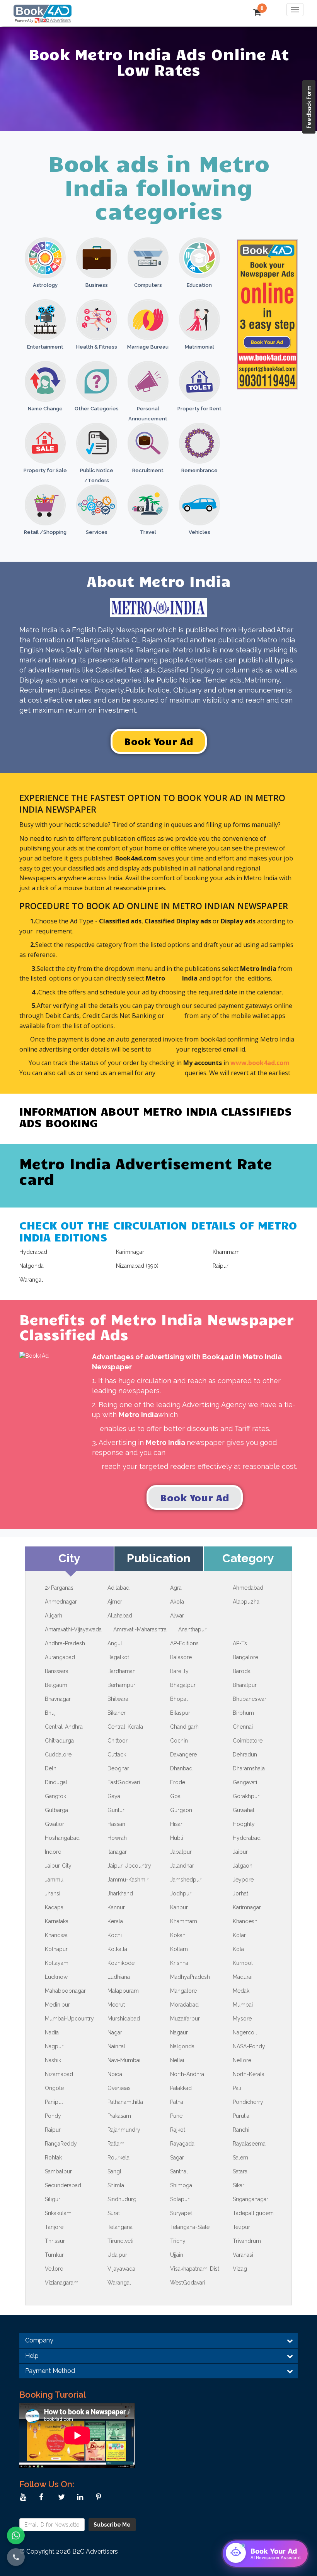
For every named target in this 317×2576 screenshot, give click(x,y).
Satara (240, 2171)
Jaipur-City (58, 1866)
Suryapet (181, 2213)
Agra (176, 1588)
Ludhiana (119, 1977)
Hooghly (244, 1824)
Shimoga (181, 2185)
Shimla (116, 2185)
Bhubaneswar (250, 1699)
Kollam (179, 1949)
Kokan (178, 1935)
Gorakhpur (246, 1796)
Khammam (184, 1921)
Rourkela (118, 2158)
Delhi (51, 1768)
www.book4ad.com (260, 1063)
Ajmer (115, 1602)
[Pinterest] (101, 2497)
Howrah (117, 1838)
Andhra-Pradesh (65, 1643)
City (69, 1558)
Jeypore (243, 1880)
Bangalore (245, 1657)
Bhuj (50, 1713)
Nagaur (179, 2032)
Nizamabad (59, 2074)
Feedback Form (309, 107)
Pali (237, 2088)
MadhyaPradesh (190, 1977)
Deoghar (118, 1768)
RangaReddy (61, 2144)
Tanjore (54, 2227)
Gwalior (55, 1824)
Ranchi (241, 2130)
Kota (238, 1949)
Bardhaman (122, 1671)
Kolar (239, 1935)
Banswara (57, 1671)
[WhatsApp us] (16, 2535)
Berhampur (121, 1685)
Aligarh (54, 1616)
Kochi (115, 1935)
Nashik (53, 2060)
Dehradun (245, 1755)
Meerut (116, 2005)
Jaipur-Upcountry (129, 1866)
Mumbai (243, 2005)
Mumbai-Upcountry (69, 2019)
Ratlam (116, 2144)
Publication (159, 1558)
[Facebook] (44, 2497)
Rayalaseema (249, 2144)
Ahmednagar (61, 1602)
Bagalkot (118, 1657)
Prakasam (119, 2116)
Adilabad (118, 1588)
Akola (177, 1602)
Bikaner (117, 1713)
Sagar (177, 2158)
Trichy (178, 2241)
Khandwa (56, 1935)
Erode (178, 1782)
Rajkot (178, 2130)
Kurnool (243, 1963)
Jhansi (53, 1893)
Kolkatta (117, 1949)
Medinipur (57, 2005)
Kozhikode (121, 1963)
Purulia (241, 2116)
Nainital (116, 2046)
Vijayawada (121, 2269)
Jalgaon (243, 1866)
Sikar (239, 2185)
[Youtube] (25, 2497)
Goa (175, 1796)
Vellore (54, 2269)
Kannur (116, 1907)
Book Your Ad (159, 741)
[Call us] (16, 2557)
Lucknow (56, 1977)
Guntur (116, 1810)
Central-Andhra (64, 1727)
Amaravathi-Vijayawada (73, 1629)
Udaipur (117, 2255)
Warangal (119, 2283)
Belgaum (56, 1685)
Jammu (54, 1880)
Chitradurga (59, 1741)
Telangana (120, 2227)
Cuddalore (58, 1755)
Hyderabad (247, 1838)
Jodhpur (181, 1893)
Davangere (183, 1755)
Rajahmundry (124, 2130)
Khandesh (245, 1921)
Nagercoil (245, 2032)
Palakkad (181, 2088)
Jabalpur (181, 1852)
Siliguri (53, 2199)
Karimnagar (247, 1907)
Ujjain (177, 2255)
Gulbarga (56, 1810)
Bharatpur (245, 1685)
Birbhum (243, 1713)
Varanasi (243, 2255)
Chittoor (118, 1741)
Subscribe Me (112, 2525)
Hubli (177, 1838)
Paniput (54, 2102)
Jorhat (240, 1893)
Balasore (181, 1657)
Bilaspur (180, 1713)
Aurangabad (60, 1657)
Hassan (116, 1824)
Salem (240, 2158)
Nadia (52, 2032)
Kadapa (54, 1907)
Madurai (243, 1977)
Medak (241, 1991)
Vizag (240, 2269)
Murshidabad (124, 2019)
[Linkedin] (82, 2497)
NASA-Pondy (249, 2046)
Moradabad (184, 2005)
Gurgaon (181, 1810)
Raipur (53, 2130)
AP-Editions (184, 1643)
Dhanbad (181, 1768)
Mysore (242, 2019)
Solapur (180, 2199)
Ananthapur (192, 1629)
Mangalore (183, 1991)
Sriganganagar (251, 2199)
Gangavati (245, 1782)
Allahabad (120, 1616)
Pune (176, 2116)
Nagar (115, 2032)
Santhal (179, 2171)
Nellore (242, 2060)
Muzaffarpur (185, 2019)
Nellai (177, 2060)
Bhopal (179, 1699)
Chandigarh (184, 1727)
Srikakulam (58, 2213)
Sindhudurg (122, 2199)
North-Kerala (249, 2074)
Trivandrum (247, 2241)
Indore (53, 1852)
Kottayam (57, 1963)
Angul (115, 1643)
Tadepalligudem (253, 2213)
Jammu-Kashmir (128, 1880)
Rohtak (53, 2158)
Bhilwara (118, 1699)
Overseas (119, 2088)
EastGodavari (124, 1782)
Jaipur (240, 1852)
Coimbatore (248, 1741)
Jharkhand (120, 1893)
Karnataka (57, 1921)
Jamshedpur (186, 1880)
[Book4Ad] (43, 10)
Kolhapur (56, 1949)
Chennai (243, 1727)
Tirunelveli (120, 2241)
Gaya (114, 1796)
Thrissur (55, 2241)
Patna (177, 2102)
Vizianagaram (62, 2283)
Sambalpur (58, 2171)
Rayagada (182, 2144)
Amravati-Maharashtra (140, 1629)
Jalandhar (182, 1866)
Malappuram (123, 1991)
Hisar (176, 1824)
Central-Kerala (125, 1727)
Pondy (53, 2116)
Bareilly (179, 1671)
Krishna (179, 1963)
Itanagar (117, 1852)
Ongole (54, 2088)
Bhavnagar (58, 1699)
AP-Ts (240, 1643)
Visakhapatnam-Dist (195, 2269)
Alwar (177, 1616)
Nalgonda (182, 2046)
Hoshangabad (62, 1838)
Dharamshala (249, 1768)
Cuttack (117, 1755)
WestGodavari (188, 2283)
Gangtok (55, 1796)
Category (248, 1558)
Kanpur (179, 1907)
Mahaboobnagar (65, 1991)
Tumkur (54, 2255)
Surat (114, 2213)
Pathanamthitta (125, 2102)
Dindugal (56, 1782)
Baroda (242, 1671)
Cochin (179, 1741)
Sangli (115, 2171)
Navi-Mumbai (124, 2060)
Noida (115, 2074)
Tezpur (241, 2227)
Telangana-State (190, 2227)
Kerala (115, 1921)
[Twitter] (63, 2497)
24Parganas (59, 1588)
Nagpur (54, 2046)
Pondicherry (248, 2102)
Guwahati (244, 1810)
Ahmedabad (248, 1588)
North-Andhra (187, 2074)
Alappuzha (246, 1602)
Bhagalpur (183, 1685)
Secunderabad (63, 2185)
